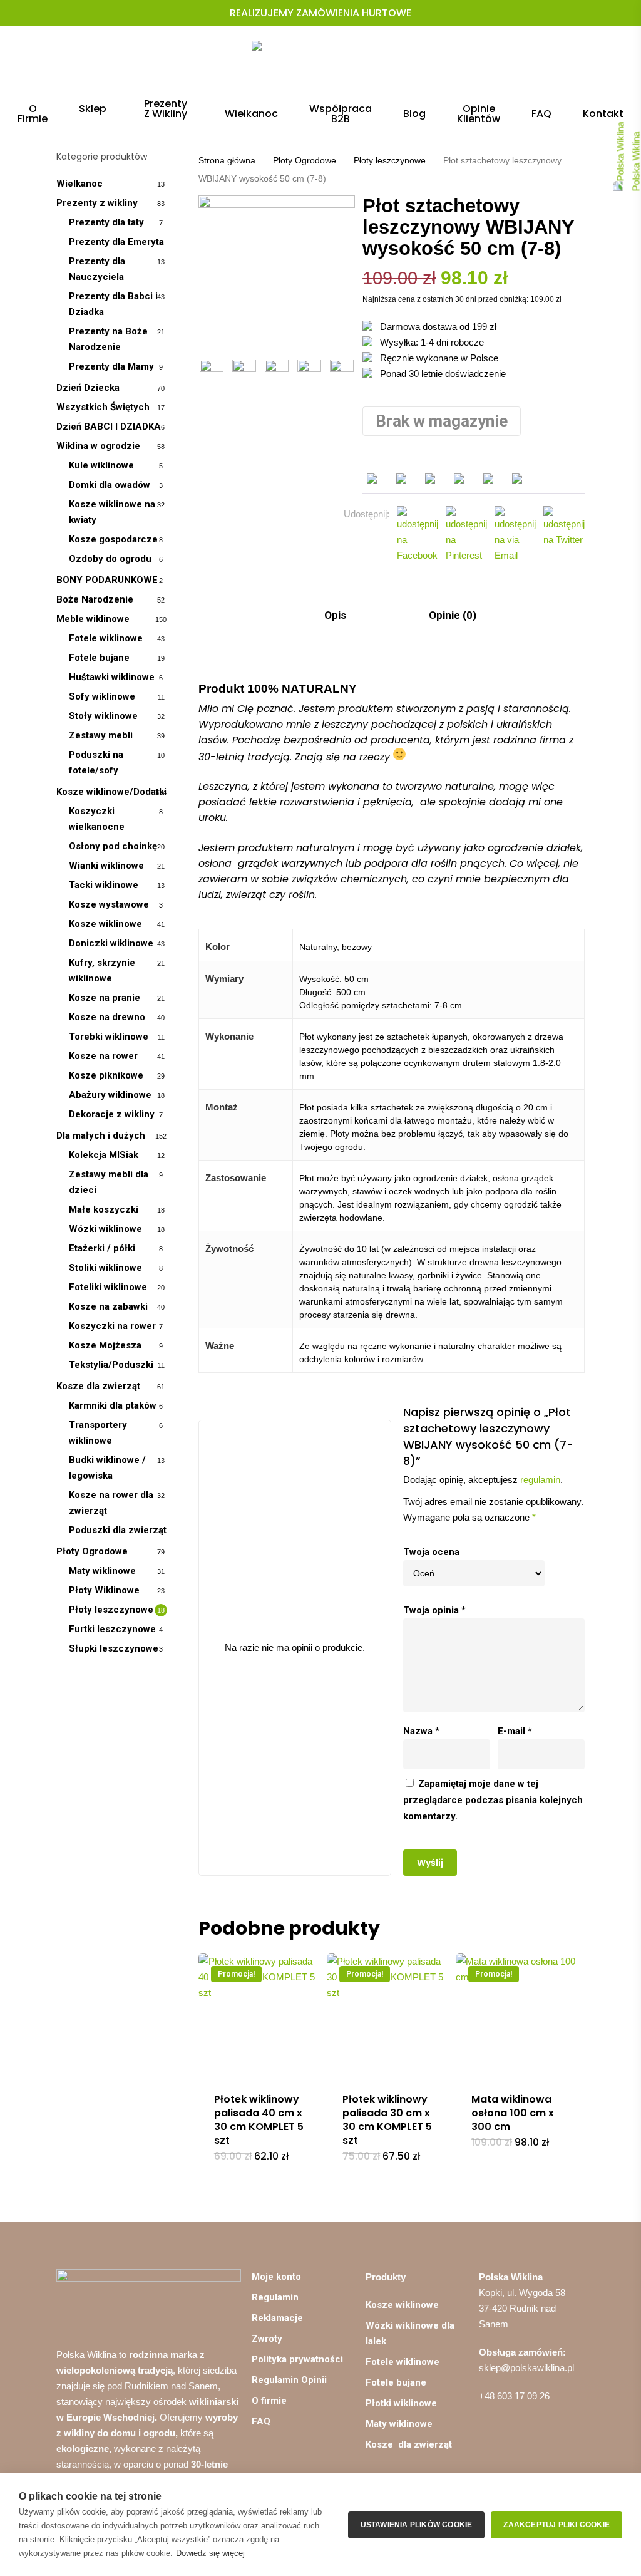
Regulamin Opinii (289, 2380)
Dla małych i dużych (101, 1135)
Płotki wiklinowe (401, 2403)
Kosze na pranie (105, 998)
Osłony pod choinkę (113, 846)
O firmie (269, 2401)
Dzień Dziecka (88, 388)
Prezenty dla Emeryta (116, 242)
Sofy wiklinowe (102, 696)
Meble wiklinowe (93, 619)
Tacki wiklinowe (104, 885)
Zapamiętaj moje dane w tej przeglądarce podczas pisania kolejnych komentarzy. (493, 1800)
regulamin (540, 1480)
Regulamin (275, 2297)
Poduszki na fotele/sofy (96, 763)
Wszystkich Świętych (103, 407)
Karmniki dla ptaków (113, 1405)
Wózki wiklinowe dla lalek (410, 2333)
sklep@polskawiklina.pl (526, 2368)
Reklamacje (277, 2318)
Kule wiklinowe (101, 465)
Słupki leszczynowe (114, 1648)
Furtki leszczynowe (112, 1629)
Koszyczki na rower (112, 1326)
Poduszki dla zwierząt (118, 1530)
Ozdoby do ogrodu (110, 559)
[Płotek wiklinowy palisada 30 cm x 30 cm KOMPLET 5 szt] (389, 2015)
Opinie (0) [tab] (451, 615)
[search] (513, 63)
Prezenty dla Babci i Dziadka (113, 304)
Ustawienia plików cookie (417, 2525)
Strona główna (227, 161)
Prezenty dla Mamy (111, 366)
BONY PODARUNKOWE (107, 580)
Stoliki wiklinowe (105, 1268)
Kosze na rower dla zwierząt (111, 1503)
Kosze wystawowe (109, 904)
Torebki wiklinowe (109, 1037)
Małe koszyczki (104, 1209)
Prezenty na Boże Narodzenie (108, 339)
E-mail (515, 1731)
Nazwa (421, 1731)
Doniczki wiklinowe (111, 943)
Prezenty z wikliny (97, 203)
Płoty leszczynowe (111, 1610)
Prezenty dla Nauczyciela (97, 269)
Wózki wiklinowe (105, 1229)
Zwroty (267, 2339)
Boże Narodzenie (95, 599)
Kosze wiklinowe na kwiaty (112, 512)
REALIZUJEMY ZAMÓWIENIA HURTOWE (320, 13)
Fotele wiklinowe (106, 638)
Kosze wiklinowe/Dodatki (111, 792)
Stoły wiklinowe (103, 716)
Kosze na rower (103, 1056)
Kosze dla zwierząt (98, 1386)
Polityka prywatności (297, 2359)
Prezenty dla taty (106, 222)
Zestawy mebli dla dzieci (109, 1182)
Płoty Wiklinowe (104, 1590)
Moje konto (276, 2277)
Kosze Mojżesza (105, 1345)
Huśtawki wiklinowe (112, 677)
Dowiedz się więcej (210, 2553)
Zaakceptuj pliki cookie (556, 2525)
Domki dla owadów (110, 485)
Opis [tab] (334, 615)
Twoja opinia (434, 1610)
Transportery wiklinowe (98, 1433)
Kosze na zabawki (108, 1306)
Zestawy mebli (101, 735)
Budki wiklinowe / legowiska (107, 1468)
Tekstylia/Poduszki (111, 1365)
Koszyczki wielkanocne (97, 819)
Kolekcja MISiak (104, 1155)
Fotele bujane (99, 658)
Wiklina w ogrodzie (98, 446)
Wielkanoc (79, 184)
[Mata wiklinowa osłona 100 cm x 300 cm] (518, 2015)
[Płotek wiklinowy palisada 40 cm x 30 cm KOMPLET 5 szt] (260, 2015)
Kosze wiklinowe (105, 924)
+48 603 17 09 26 (514, 2396)
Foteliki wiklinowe (108, 1287)
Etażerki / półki (102, 1248)
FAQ (261, 2421)
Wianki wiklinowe (106, 866)
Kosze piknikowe (106, 1075)
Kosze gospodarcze (113, 539)
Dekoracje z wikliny (112, 1114)
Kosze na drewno (107, 1017)
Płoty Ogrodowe (92, 1551)
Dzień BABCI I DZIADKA (109, 427)
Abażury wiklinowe (110, 1095)
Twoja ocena (431, 1552)
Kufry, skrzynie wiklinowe (102, 970)
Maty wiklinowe (102, 1571)
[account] (546, 63)
